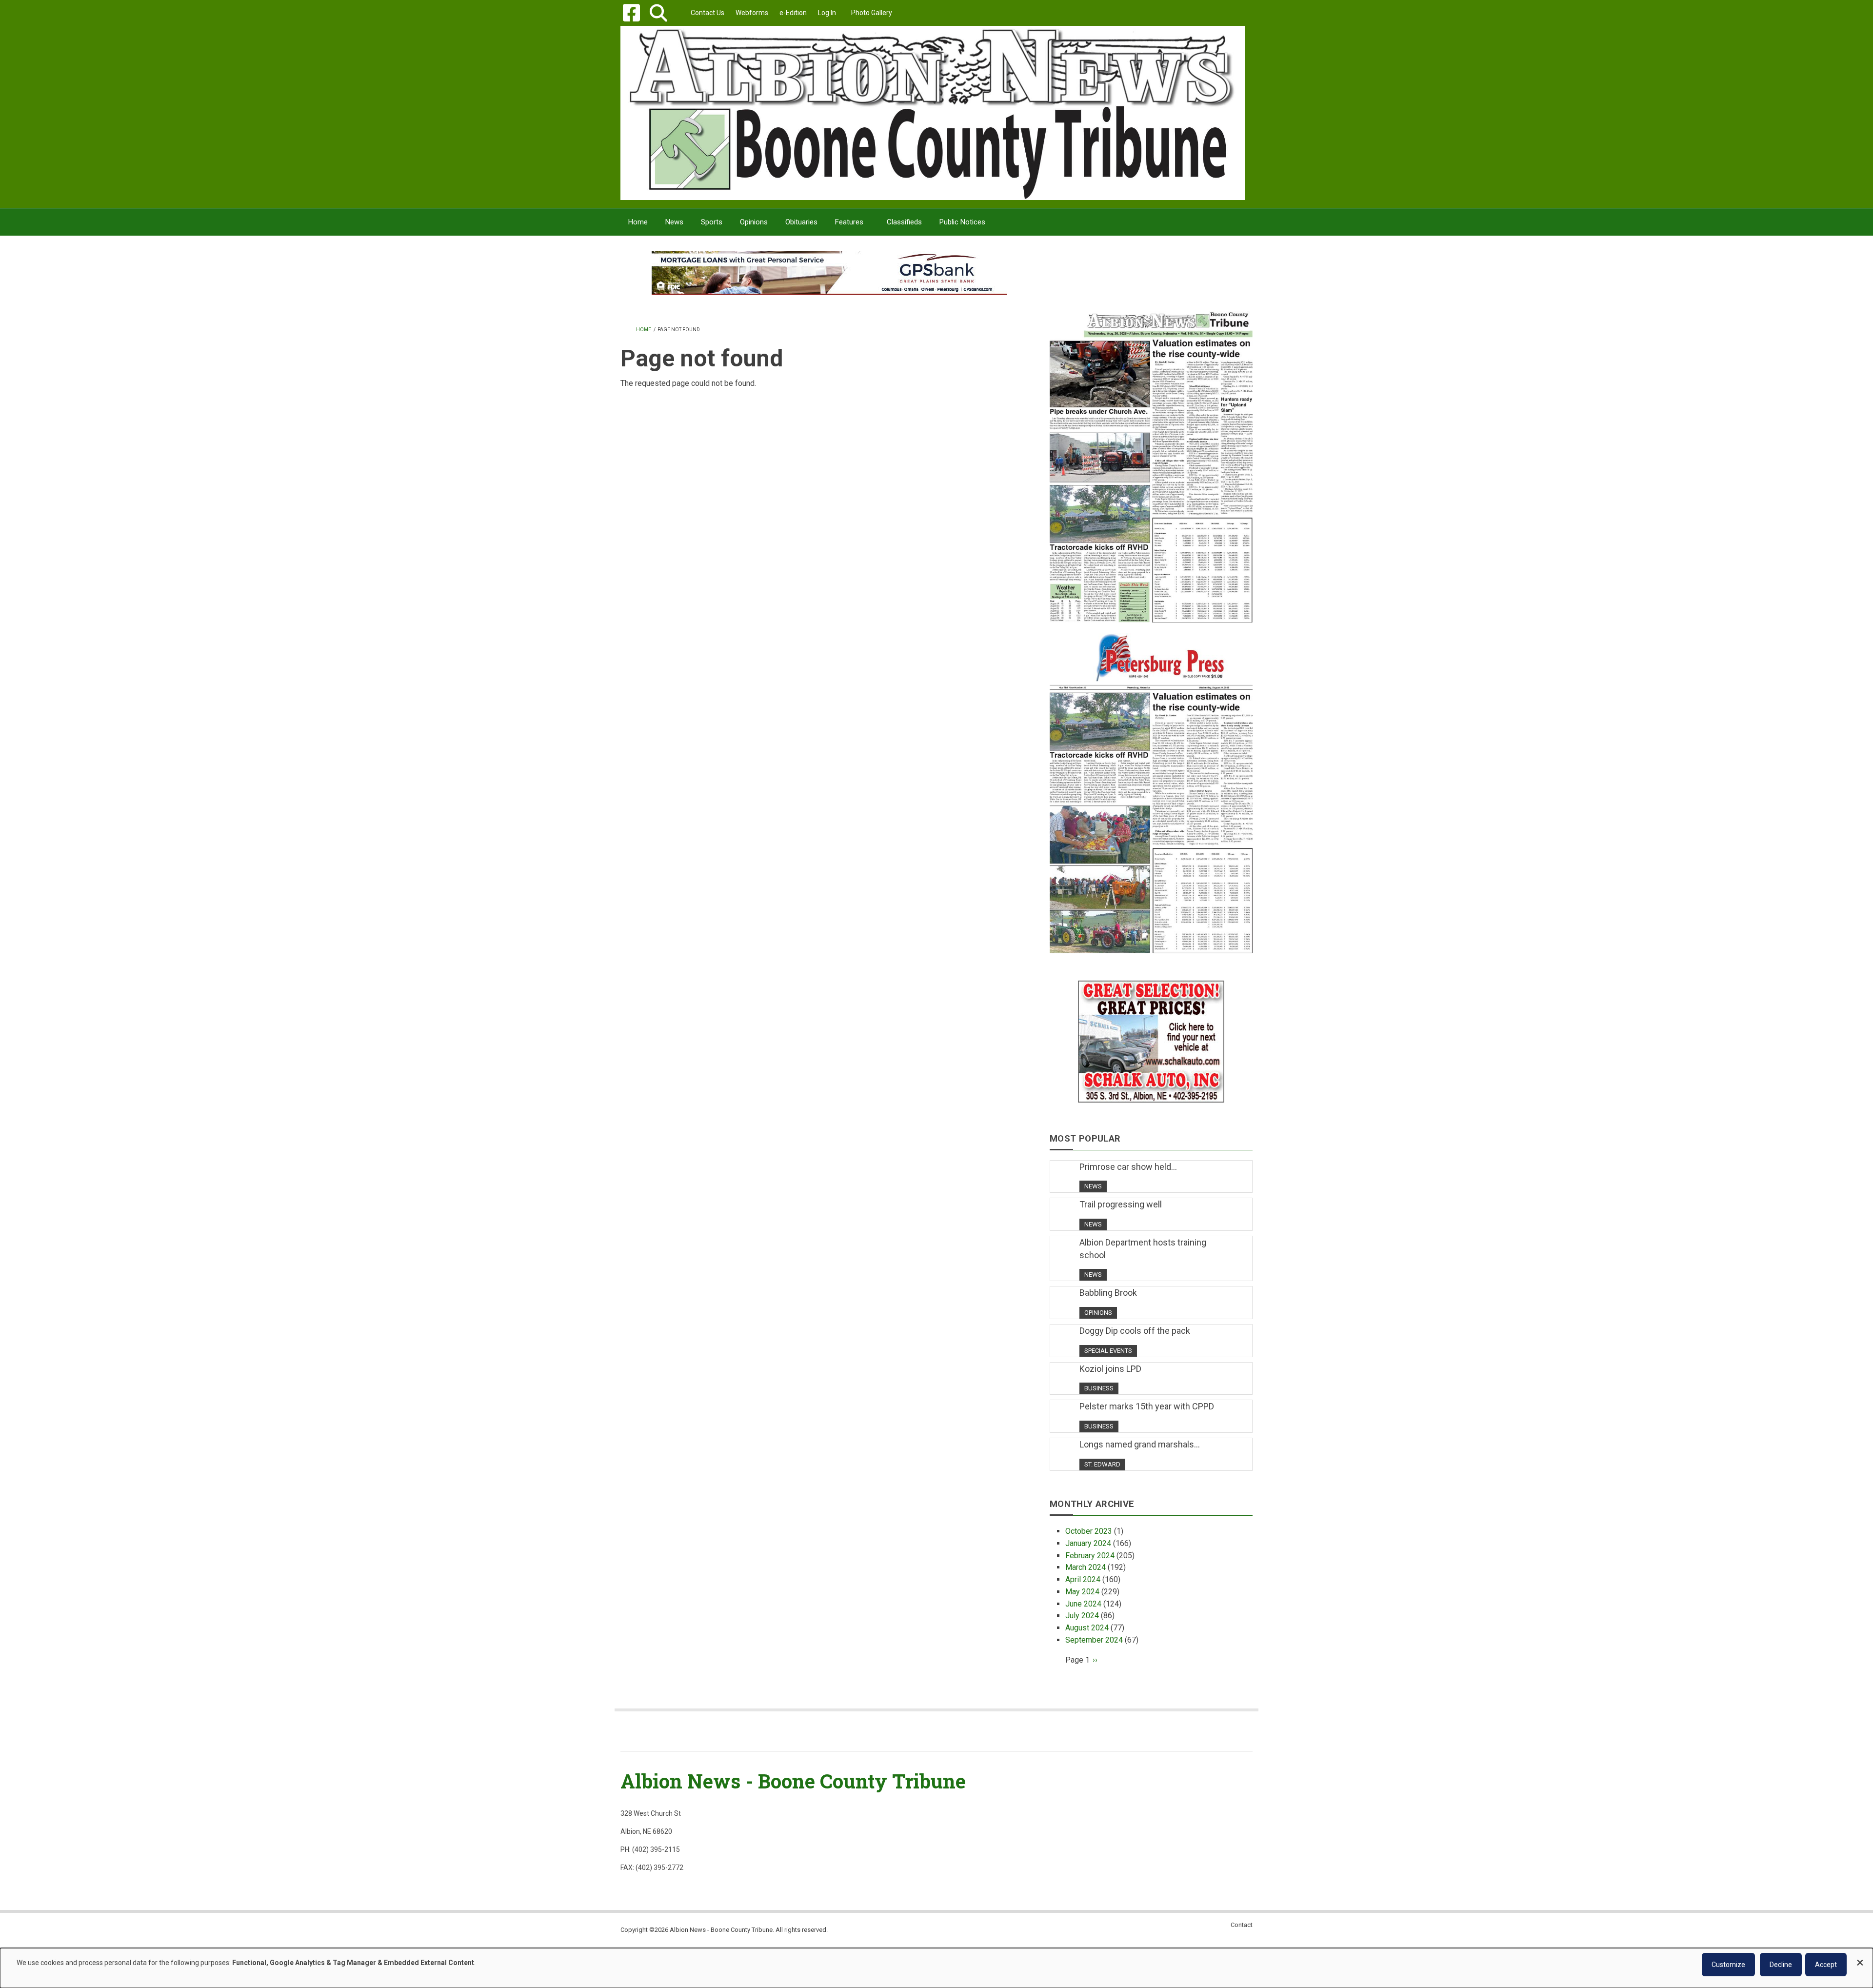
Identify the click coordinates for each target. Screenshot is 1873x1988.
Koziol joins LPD (1110, 1369)
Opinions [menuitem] (754, 222)
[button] (658, 13)
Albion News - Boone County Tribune (793, 1781)
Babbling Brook (1108, 1293)
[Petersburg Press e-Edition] (1151, 787)
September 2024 (1094, 1640)
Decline (1781, 1965)
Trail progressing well (1121, 1204)
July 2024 (1082, 1616)
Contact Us (707, 13)
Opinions (1098, 1313)
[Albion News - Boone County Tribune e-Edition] (1151, 457)
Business (1099, 1388)
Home (644, 330)
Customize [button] (1728, 1965)
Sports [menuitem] (712, 222)
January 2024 (1088, 1543)
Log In (827, 13)
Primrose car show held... (1128, 1167)
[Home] (933, 112)
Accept (1826, 1965)
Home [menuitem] (638, 222)
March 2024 (1086, 1567)
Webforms (752, 13)
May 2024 (1082, 1592)
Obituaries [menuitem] (801, 222)
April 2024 (1083, 1579)
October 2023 (1089, 1531)
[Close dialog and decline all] (1860, 1958)
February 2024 (1090, 1556)
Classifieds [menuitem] (904, 222)
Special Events (1108, 1351)
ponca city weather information (1151, 287)
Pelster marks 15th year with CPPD (1147, 1406)
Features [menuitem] (849, 222)
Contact (1242, 1925)
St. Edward (1102, 1464)
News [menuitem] (674, 222)
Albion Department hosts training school (1143, 1249)
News (1093, 1186)
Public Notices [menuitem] (962, 222)
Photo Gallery (872, 13)
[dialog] (936, 1968)
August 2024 (1087, 1628)
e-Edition (793, 13)
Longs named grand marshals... (1140, 1444)
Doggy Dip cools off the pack (1135, 1331)
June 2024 (1083, 1604)
